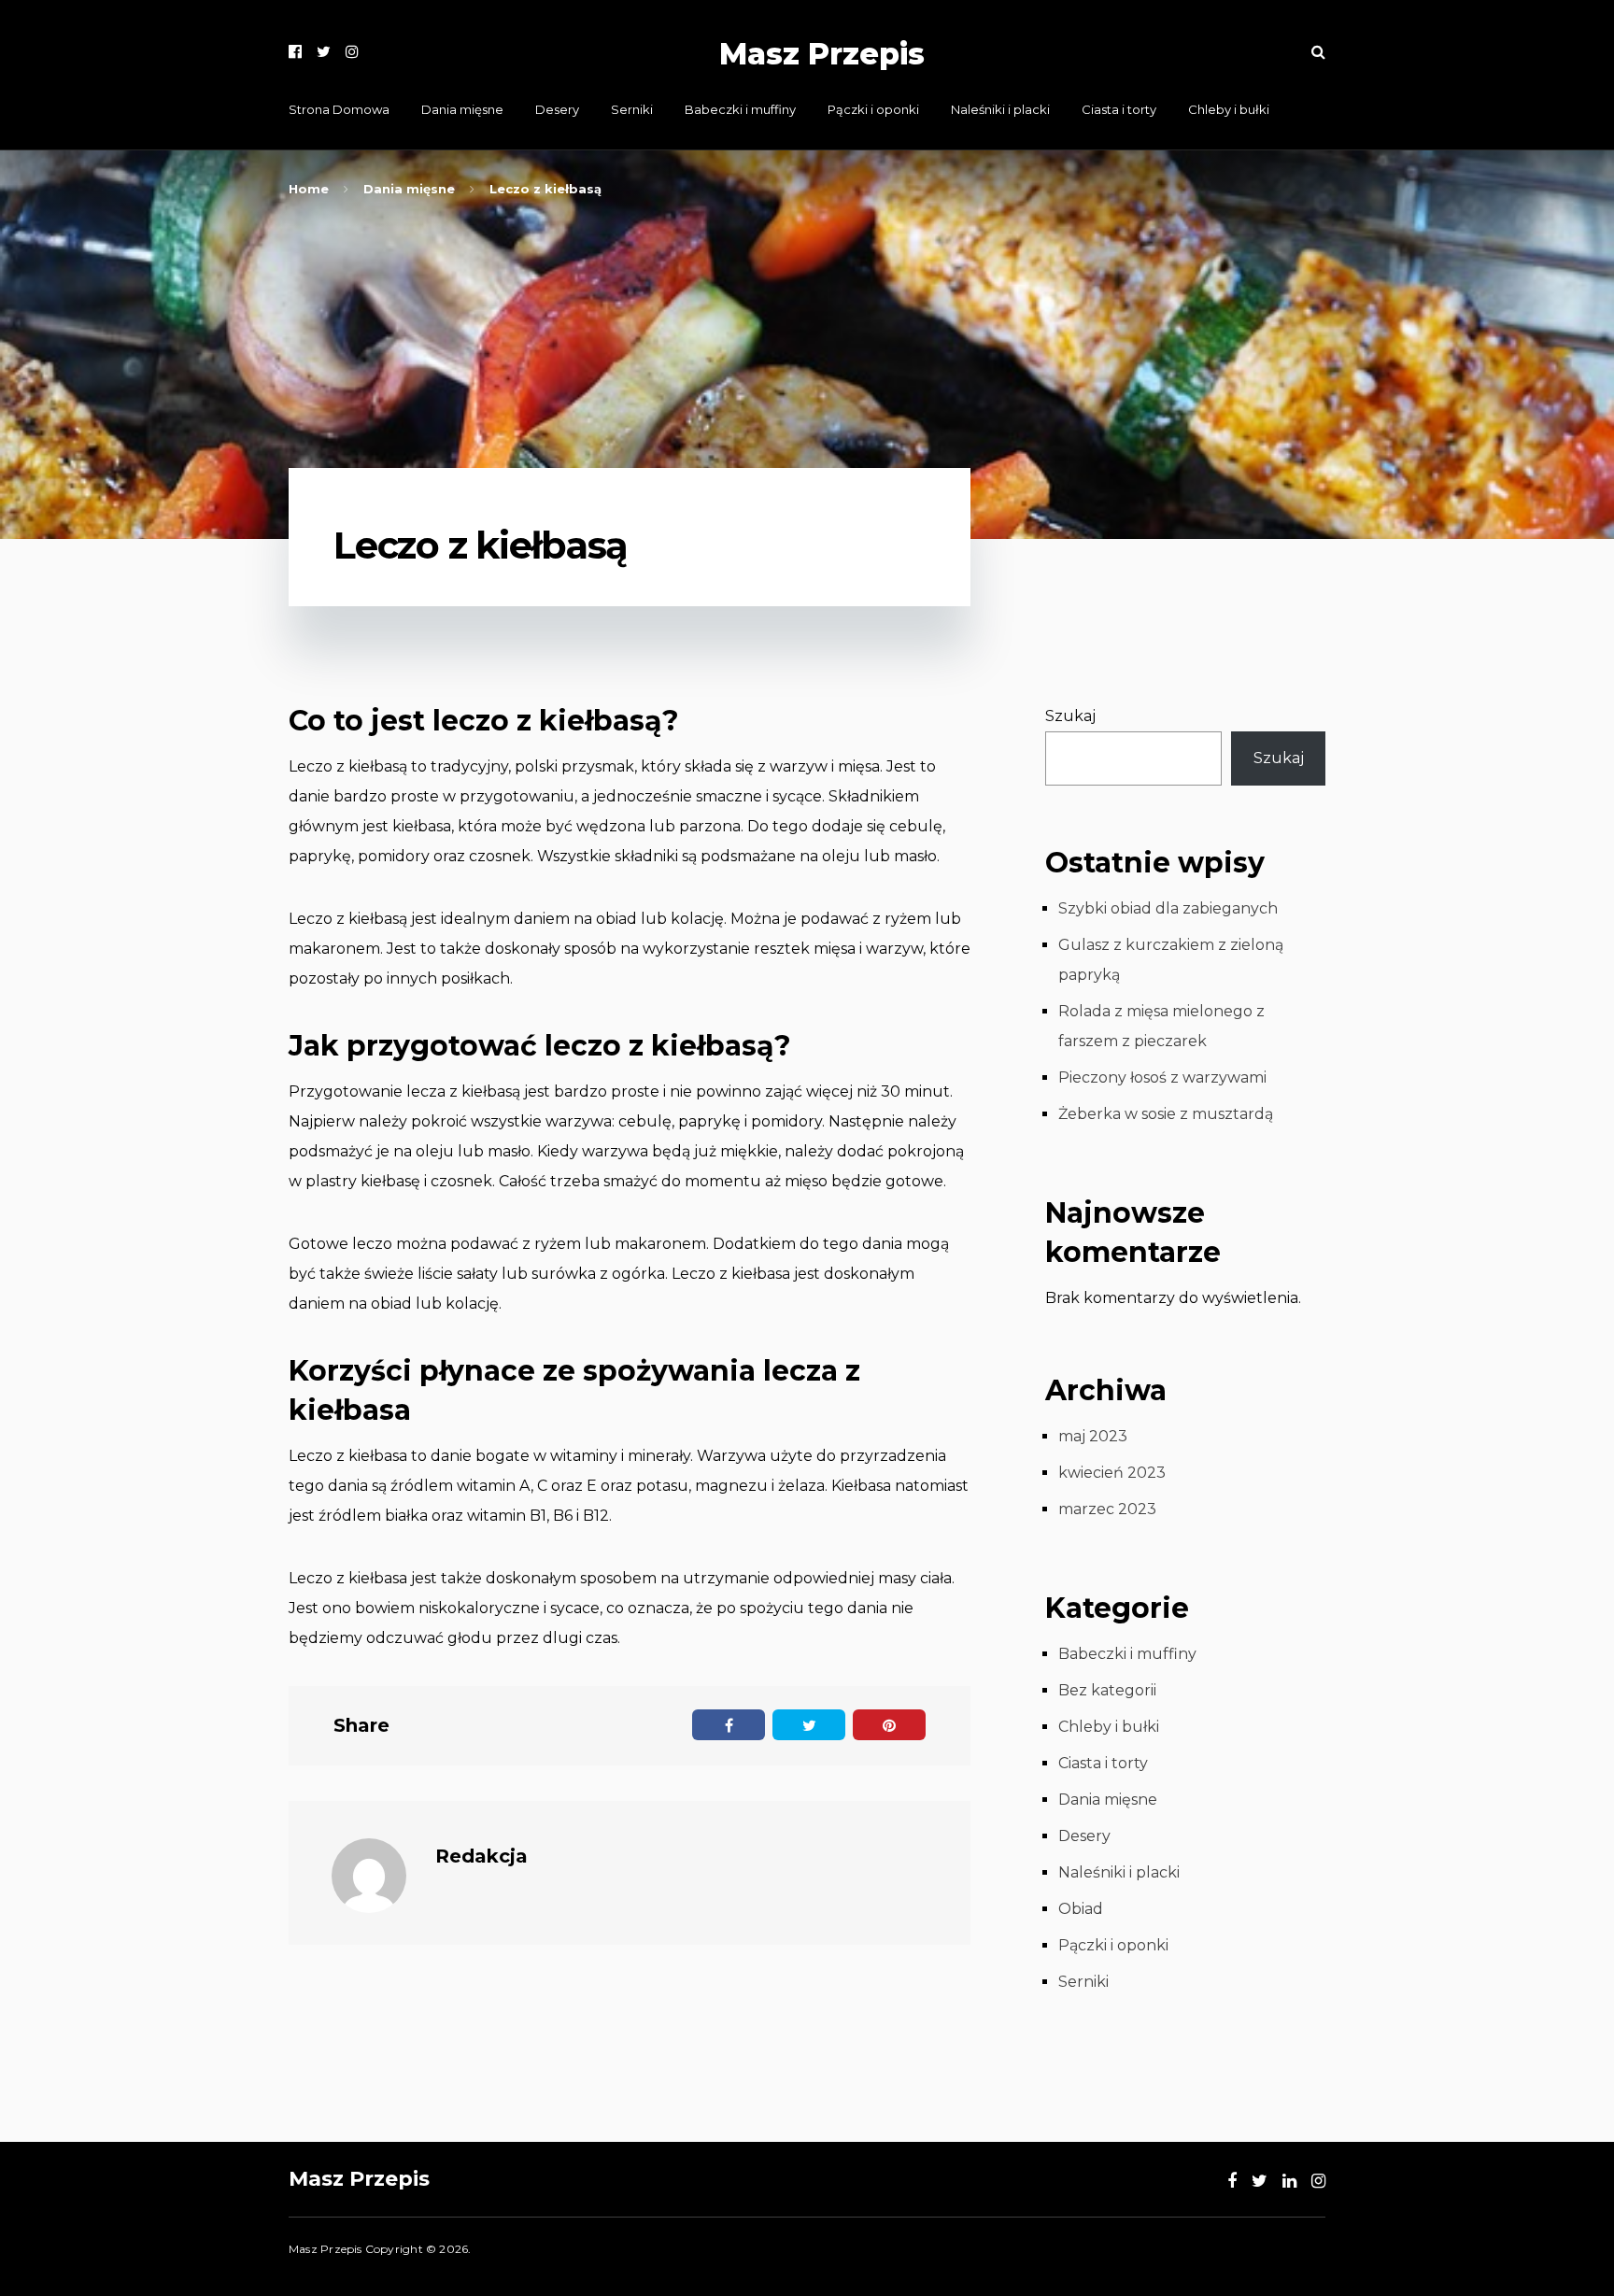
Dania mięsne (462, 109)
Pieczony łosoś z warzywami (1162, 1077)
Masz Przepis (822, 54)
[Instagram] (352, 52)
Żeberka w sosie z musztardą (1166, 1114)
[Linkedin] (1289, 2181)
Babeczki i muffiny (740, 109)
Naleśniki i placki (1000, 109)
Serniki (632, 109)
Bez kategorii (1107, 1690)
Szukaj (1070, 716)
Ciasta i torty (1119, 109)
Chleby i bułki (1229, 109)
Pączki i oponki (873, 109)
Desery (557, 109)
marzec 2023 (1107, 1509)
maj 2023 (1093, 1436)
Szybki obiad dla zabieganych (1168, 908)
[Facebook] (295, 52)
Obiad (1081, 1909)
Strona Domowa (339, 109)
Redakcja (481, 1856)
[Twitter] (324, 52)
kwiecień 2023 (1112, 1473)
